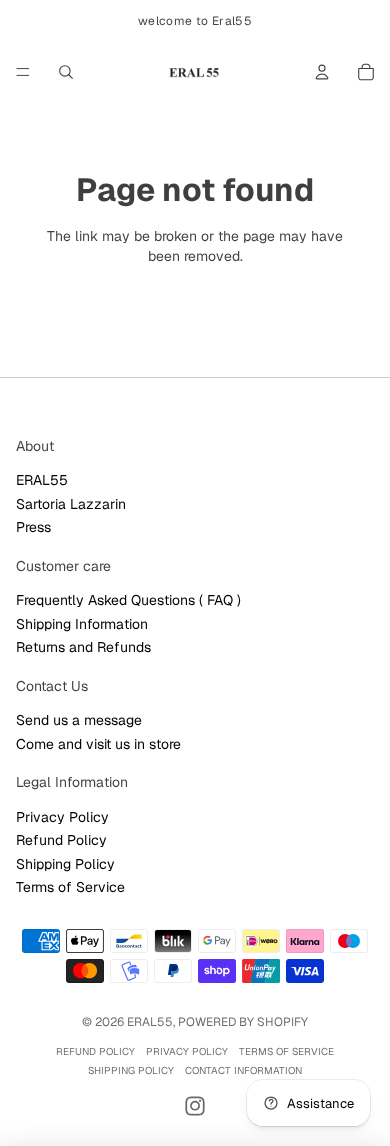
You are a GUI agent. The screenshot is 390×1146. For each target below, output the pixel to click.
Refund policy (95, 1051)
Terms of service (286, 1051)
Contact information (243, 1070)
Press (33, 527)
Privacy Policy (62, 817)
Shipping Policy (65, 864)
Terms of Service (70, 887)
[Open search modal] (66, 72)
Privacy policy (187, 1051)
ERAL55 (42, 480)
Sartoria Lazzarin (71, 504)
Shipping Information (82, 624)
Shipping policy (131, 1070)
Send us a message (79, 720)
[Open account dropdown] (322, 72)
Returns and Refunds (83, 647)
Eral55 (150, 1022)
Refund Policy (61, 840)
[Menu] (23, 72)
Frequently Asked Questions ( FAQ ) (128, 600)
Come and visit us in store (98, 744)
